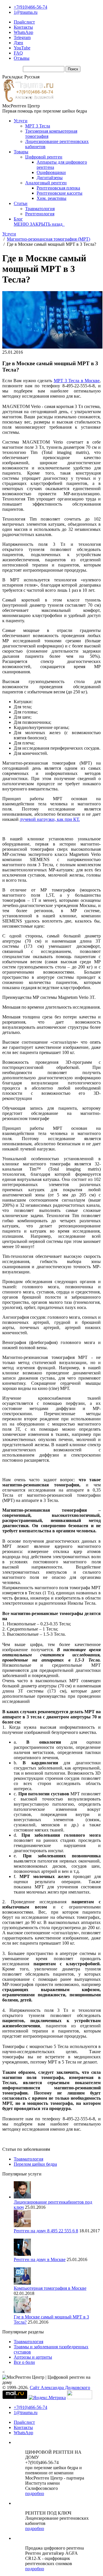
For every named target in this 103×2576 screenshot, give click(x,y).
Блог (18, 219)
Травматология (40, 209)
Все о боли (24, 2362)
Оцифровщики (51, 172)
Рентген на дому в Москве (40, 2259)
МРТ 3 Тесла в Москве (77, 381)
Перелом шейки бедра (35, 2164)
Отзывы (22, 58)
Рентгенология (40, 214)
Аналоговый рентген (46, 183)
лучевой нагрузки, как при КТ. (50, 819)
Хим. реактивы (51, 198)
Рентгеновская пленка (58, 188)
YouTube (22, 48)
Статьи (21, 203)
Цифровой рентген (44, 157)
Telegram (22, 37)
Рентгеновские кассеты (60, 193)
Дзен (18, 43)
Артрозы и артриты (33, 2357)
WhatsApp (23, 32)
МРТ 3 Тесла (38, 126)
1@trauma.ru (26, 12)
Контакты (23, 27)
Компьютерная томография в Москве (50, 2288)
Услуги (21, 121)
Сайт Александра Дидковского (60, 2388)
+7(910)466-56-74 (30, 7)
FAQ (18, 53)
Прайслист (24, 22)
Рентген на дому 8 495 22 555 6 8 (46, 2231)
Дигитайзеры (50, 178)
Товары (21, 152)
